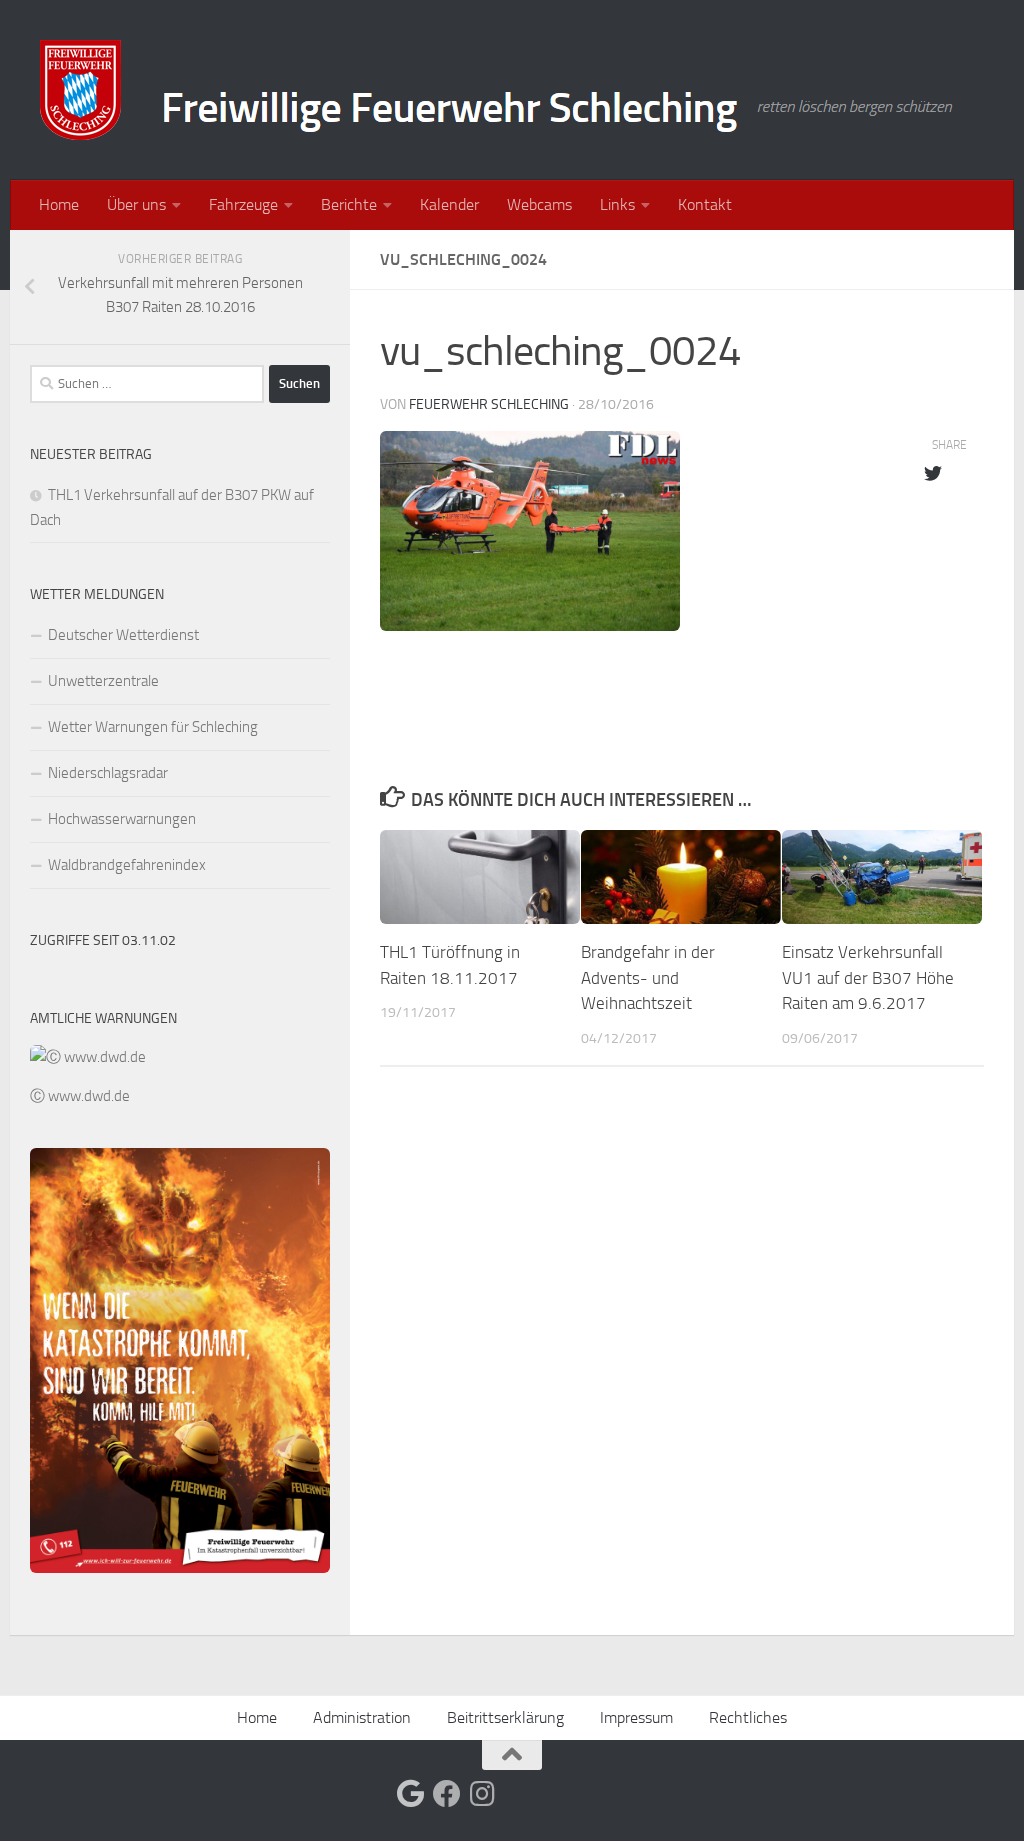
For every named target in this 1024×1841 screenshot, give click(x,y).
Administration (362, 1717)
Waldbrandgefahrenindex (127, 865)
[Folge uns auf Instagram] (483, 1794)
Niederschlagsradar (108, 773)
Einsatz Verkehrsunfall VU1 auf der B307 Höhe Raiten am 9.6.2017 (868, 977)
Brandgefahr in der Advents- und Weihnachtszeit (648, 977)
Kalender (449, 204)
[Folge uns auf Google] (411, 1794)
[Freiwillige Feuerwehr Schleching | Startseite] (499, 90)
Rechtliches (748, 1717)
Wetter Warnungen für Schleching (153, 727)
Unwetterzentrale (103, 681)
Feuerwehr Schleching (489, 404)
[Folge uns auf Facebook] (447, 1794)
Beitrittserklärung (505, 1717)
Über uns (136, 204)
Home (59, 204)
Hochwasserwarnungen (122, 819)
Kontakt (705, 204)
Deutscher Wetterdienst (123, 635)
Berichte (349, 204)
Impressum (636, 1717)
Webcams (539, 204)
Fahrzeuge (243, 204)
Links (617, 204)
